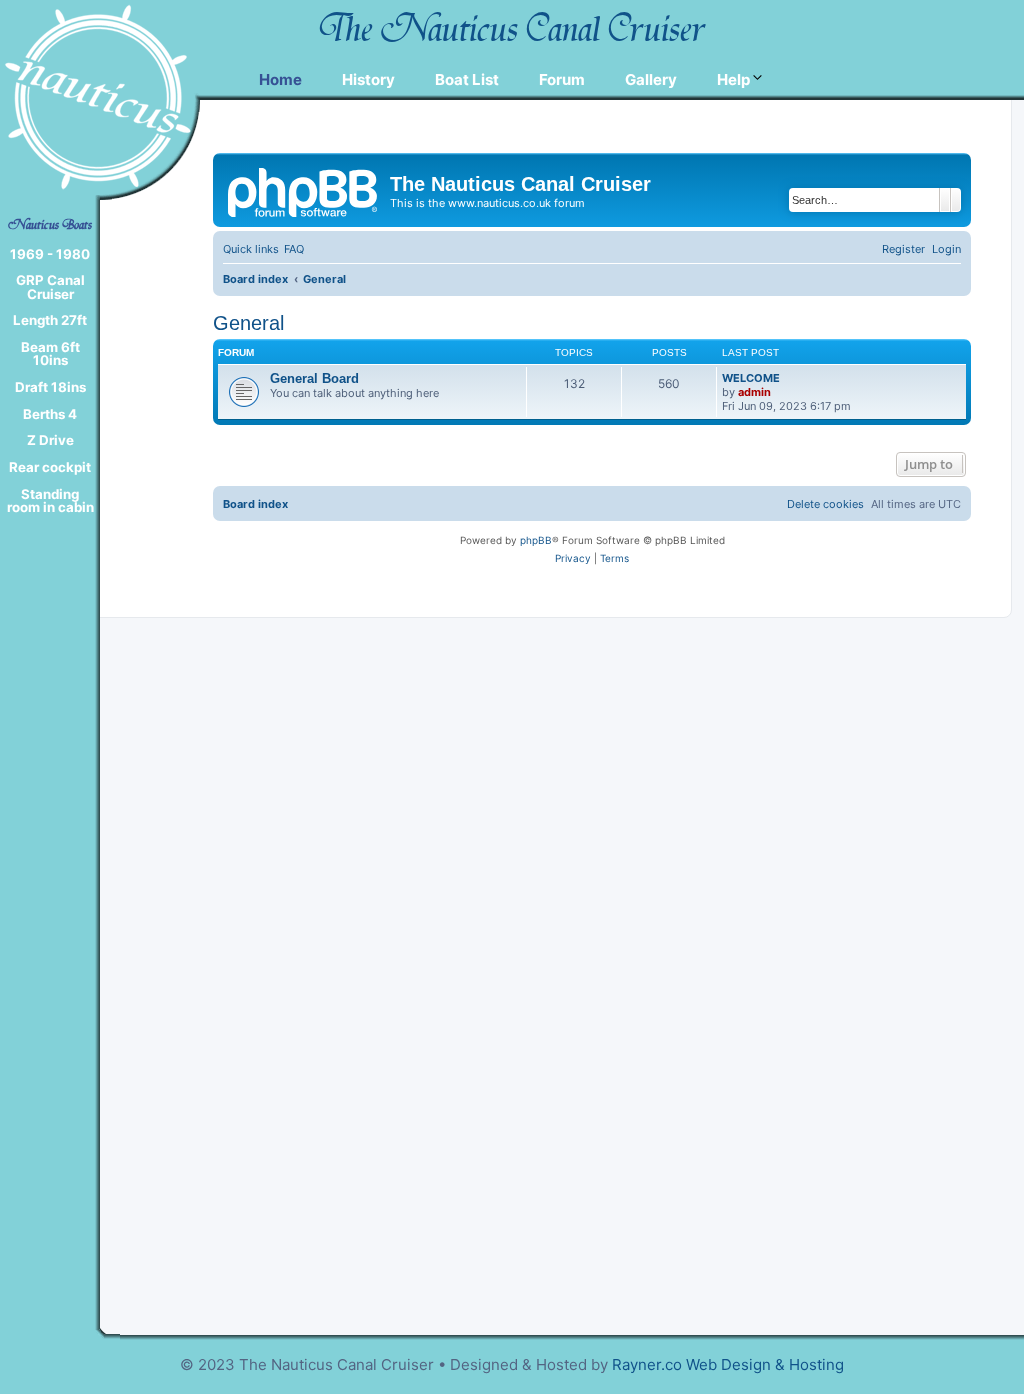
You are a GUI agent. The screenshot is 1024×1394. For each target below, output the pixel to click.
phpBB (536, 540)
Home (280, 79)
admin (754, 392)
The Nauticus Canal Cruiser (512, 28)
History (368, 79)
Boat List (467, 79)
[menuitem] (294, 249)
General (248, 323)
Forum (562, 79)
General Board (314, 378)
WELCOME (751, 378)
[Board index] (304, 190)
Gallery (651, 79)
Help (733, 79)
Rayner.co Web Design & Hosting (728, 1364)
